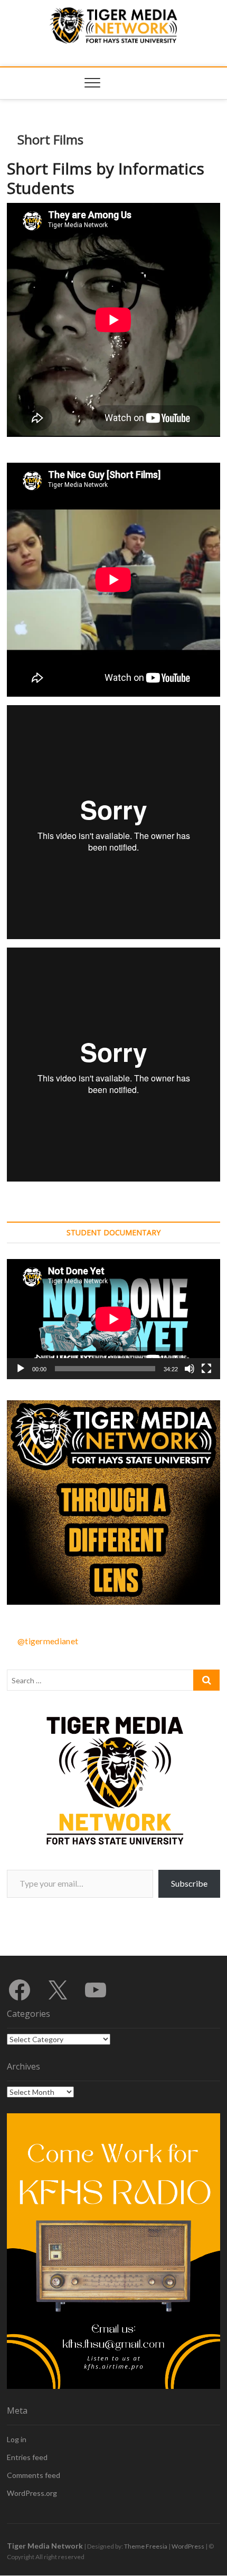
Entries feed (27, 2457)
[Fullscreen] (206, 1369)
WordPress (188, 2546)
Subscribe (189, 1883)
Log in (17, 2439)
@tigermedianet (48, 1641)
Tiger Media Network (45, 2546)
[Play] (21, 1369)
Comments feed (34, 2475)
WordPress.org (32, 2493)
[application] (113, 1319)
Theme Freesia (146, 2546)
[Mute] (190, 1369)
